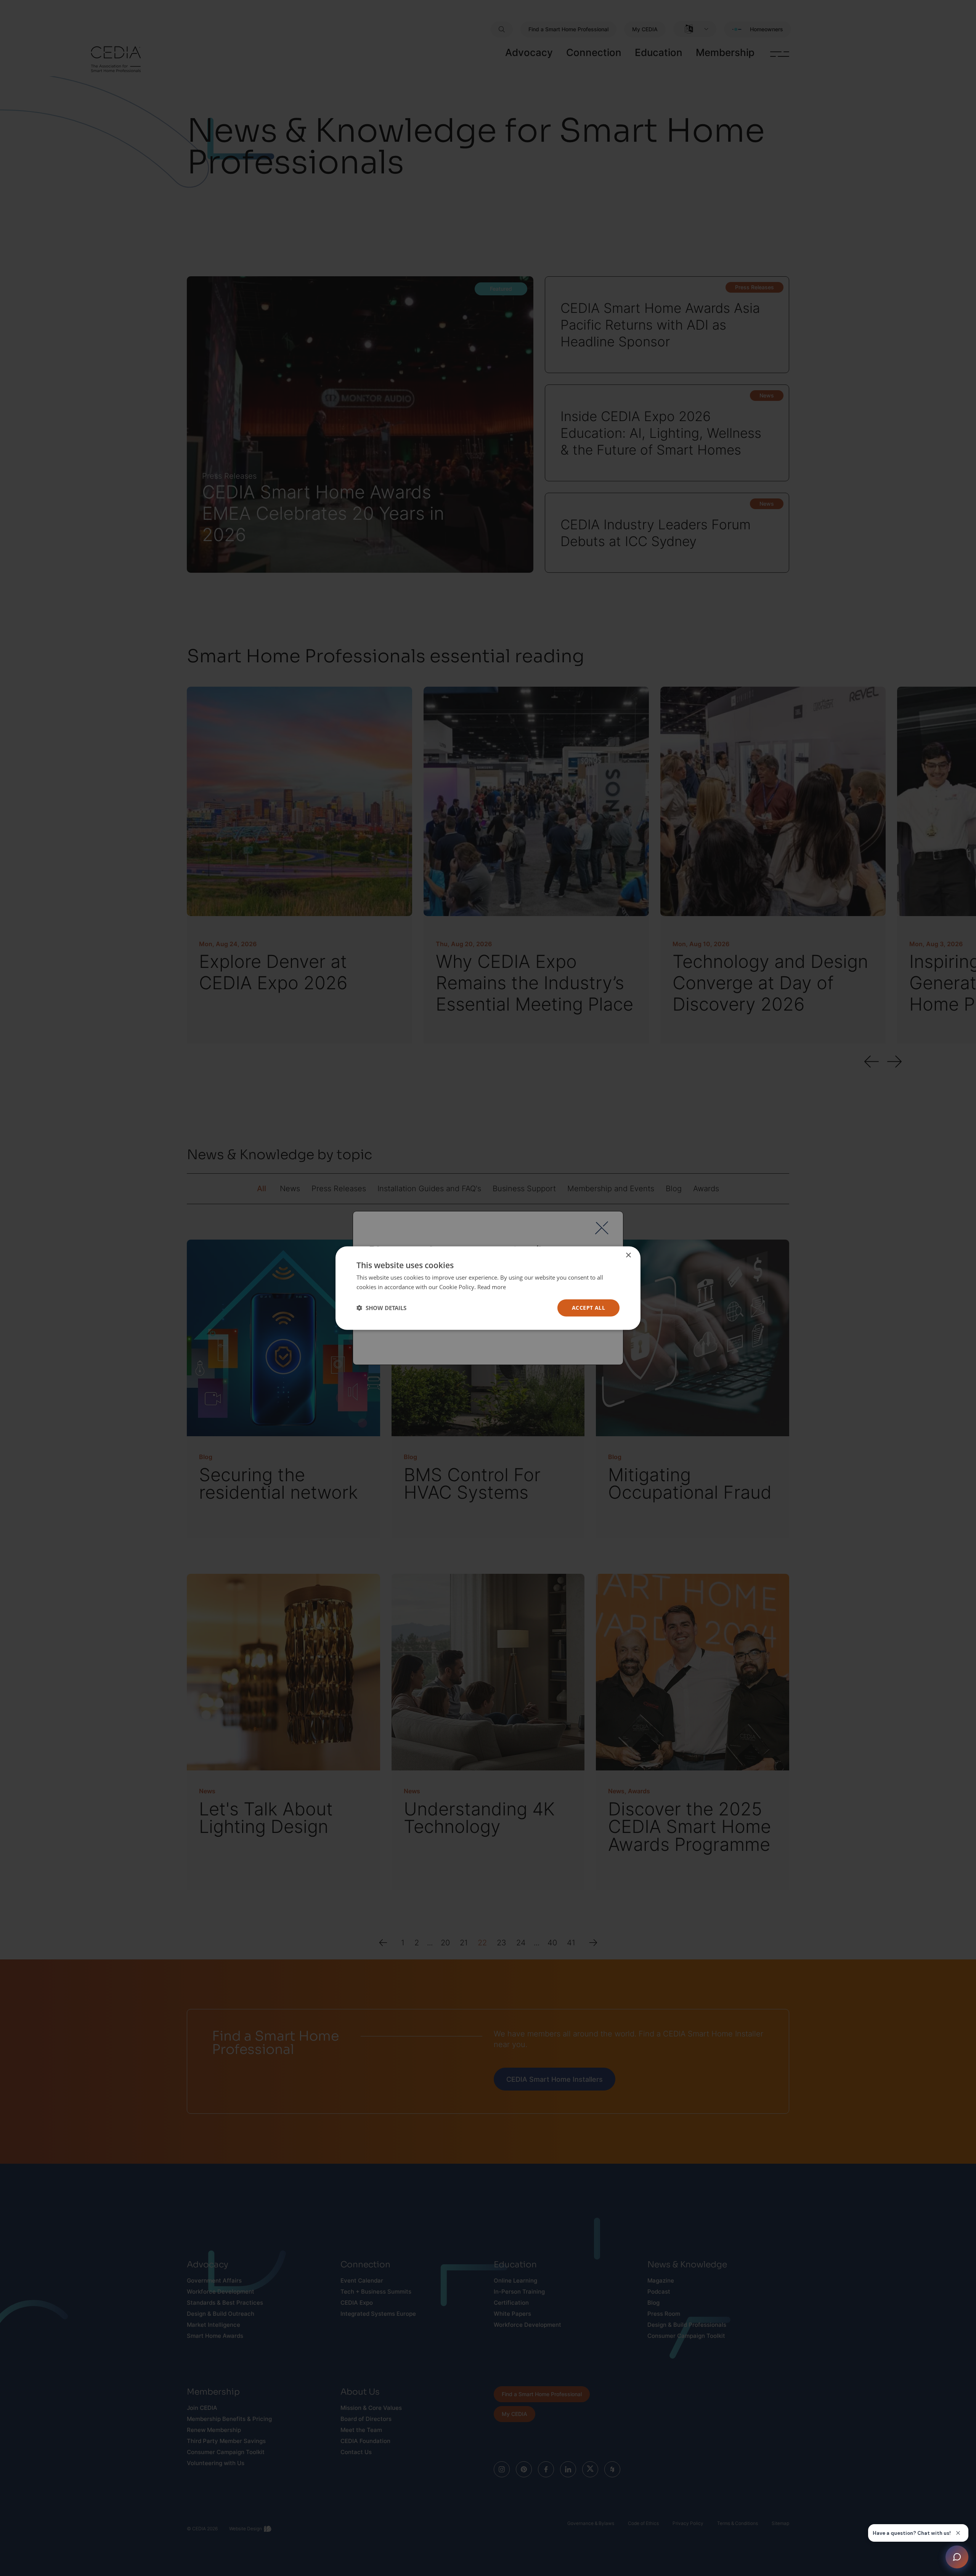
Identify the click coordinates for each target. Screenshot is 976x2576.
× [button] (628, 1255)
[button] (381, 1308)
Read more (492, 1287)
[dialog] (488, 1288)
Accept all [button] (588, 1308)
